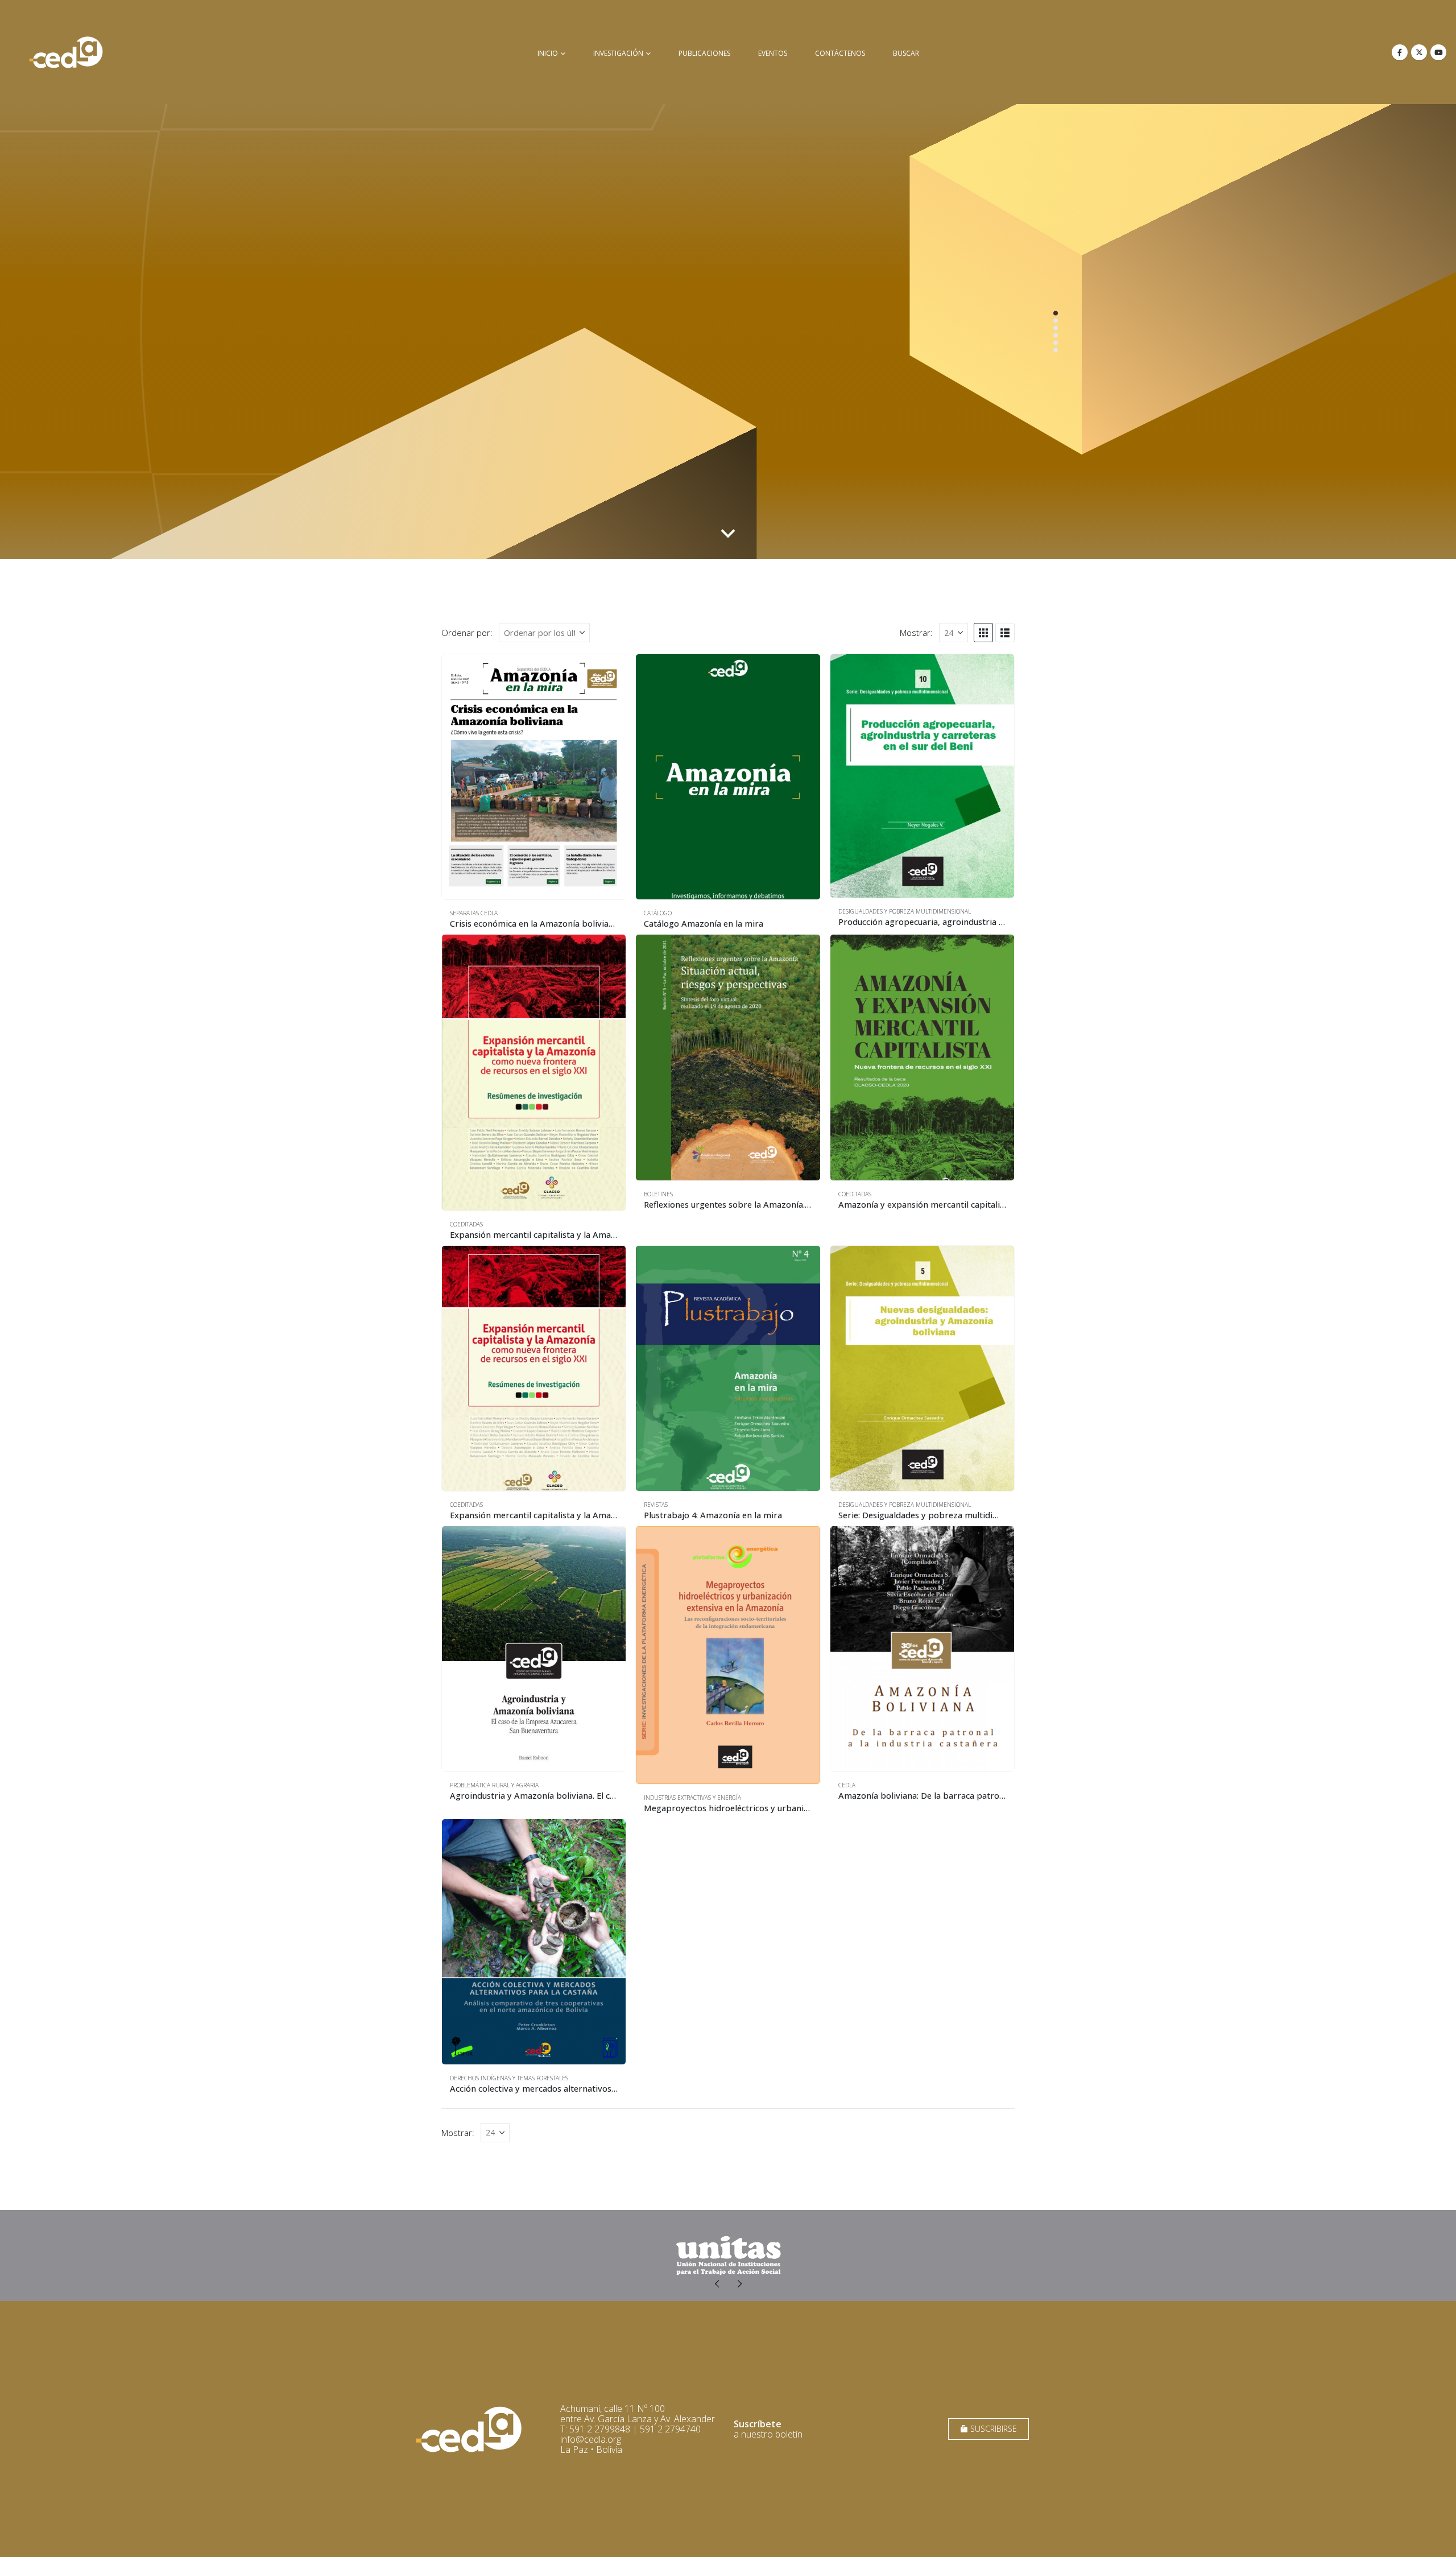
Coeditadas (466, 1224)
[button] (983, 633)
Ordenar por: (467, 633)
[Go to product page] (534, 777)
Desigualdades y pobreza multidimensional (905, 911)
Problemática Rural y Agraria (494, 1785)
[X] (1419, 52)
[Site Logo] (66, 52)
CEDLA (847, 1785)
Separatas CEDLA (474, 913)
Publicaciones (704, 53)
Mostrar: (916, 633)
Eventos (773, 53)
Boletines (658, 1194)
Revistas (656, 1505)
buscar (906, 53)
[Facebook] (1400, 52)
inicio (548, 53)
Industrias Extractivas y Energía (692, 1798)
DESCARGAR (1017, 520)
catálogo (658, 913)
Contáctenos (840, 53)
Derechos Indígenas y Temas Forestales (509, 2078)
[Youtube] (1438, 52)
